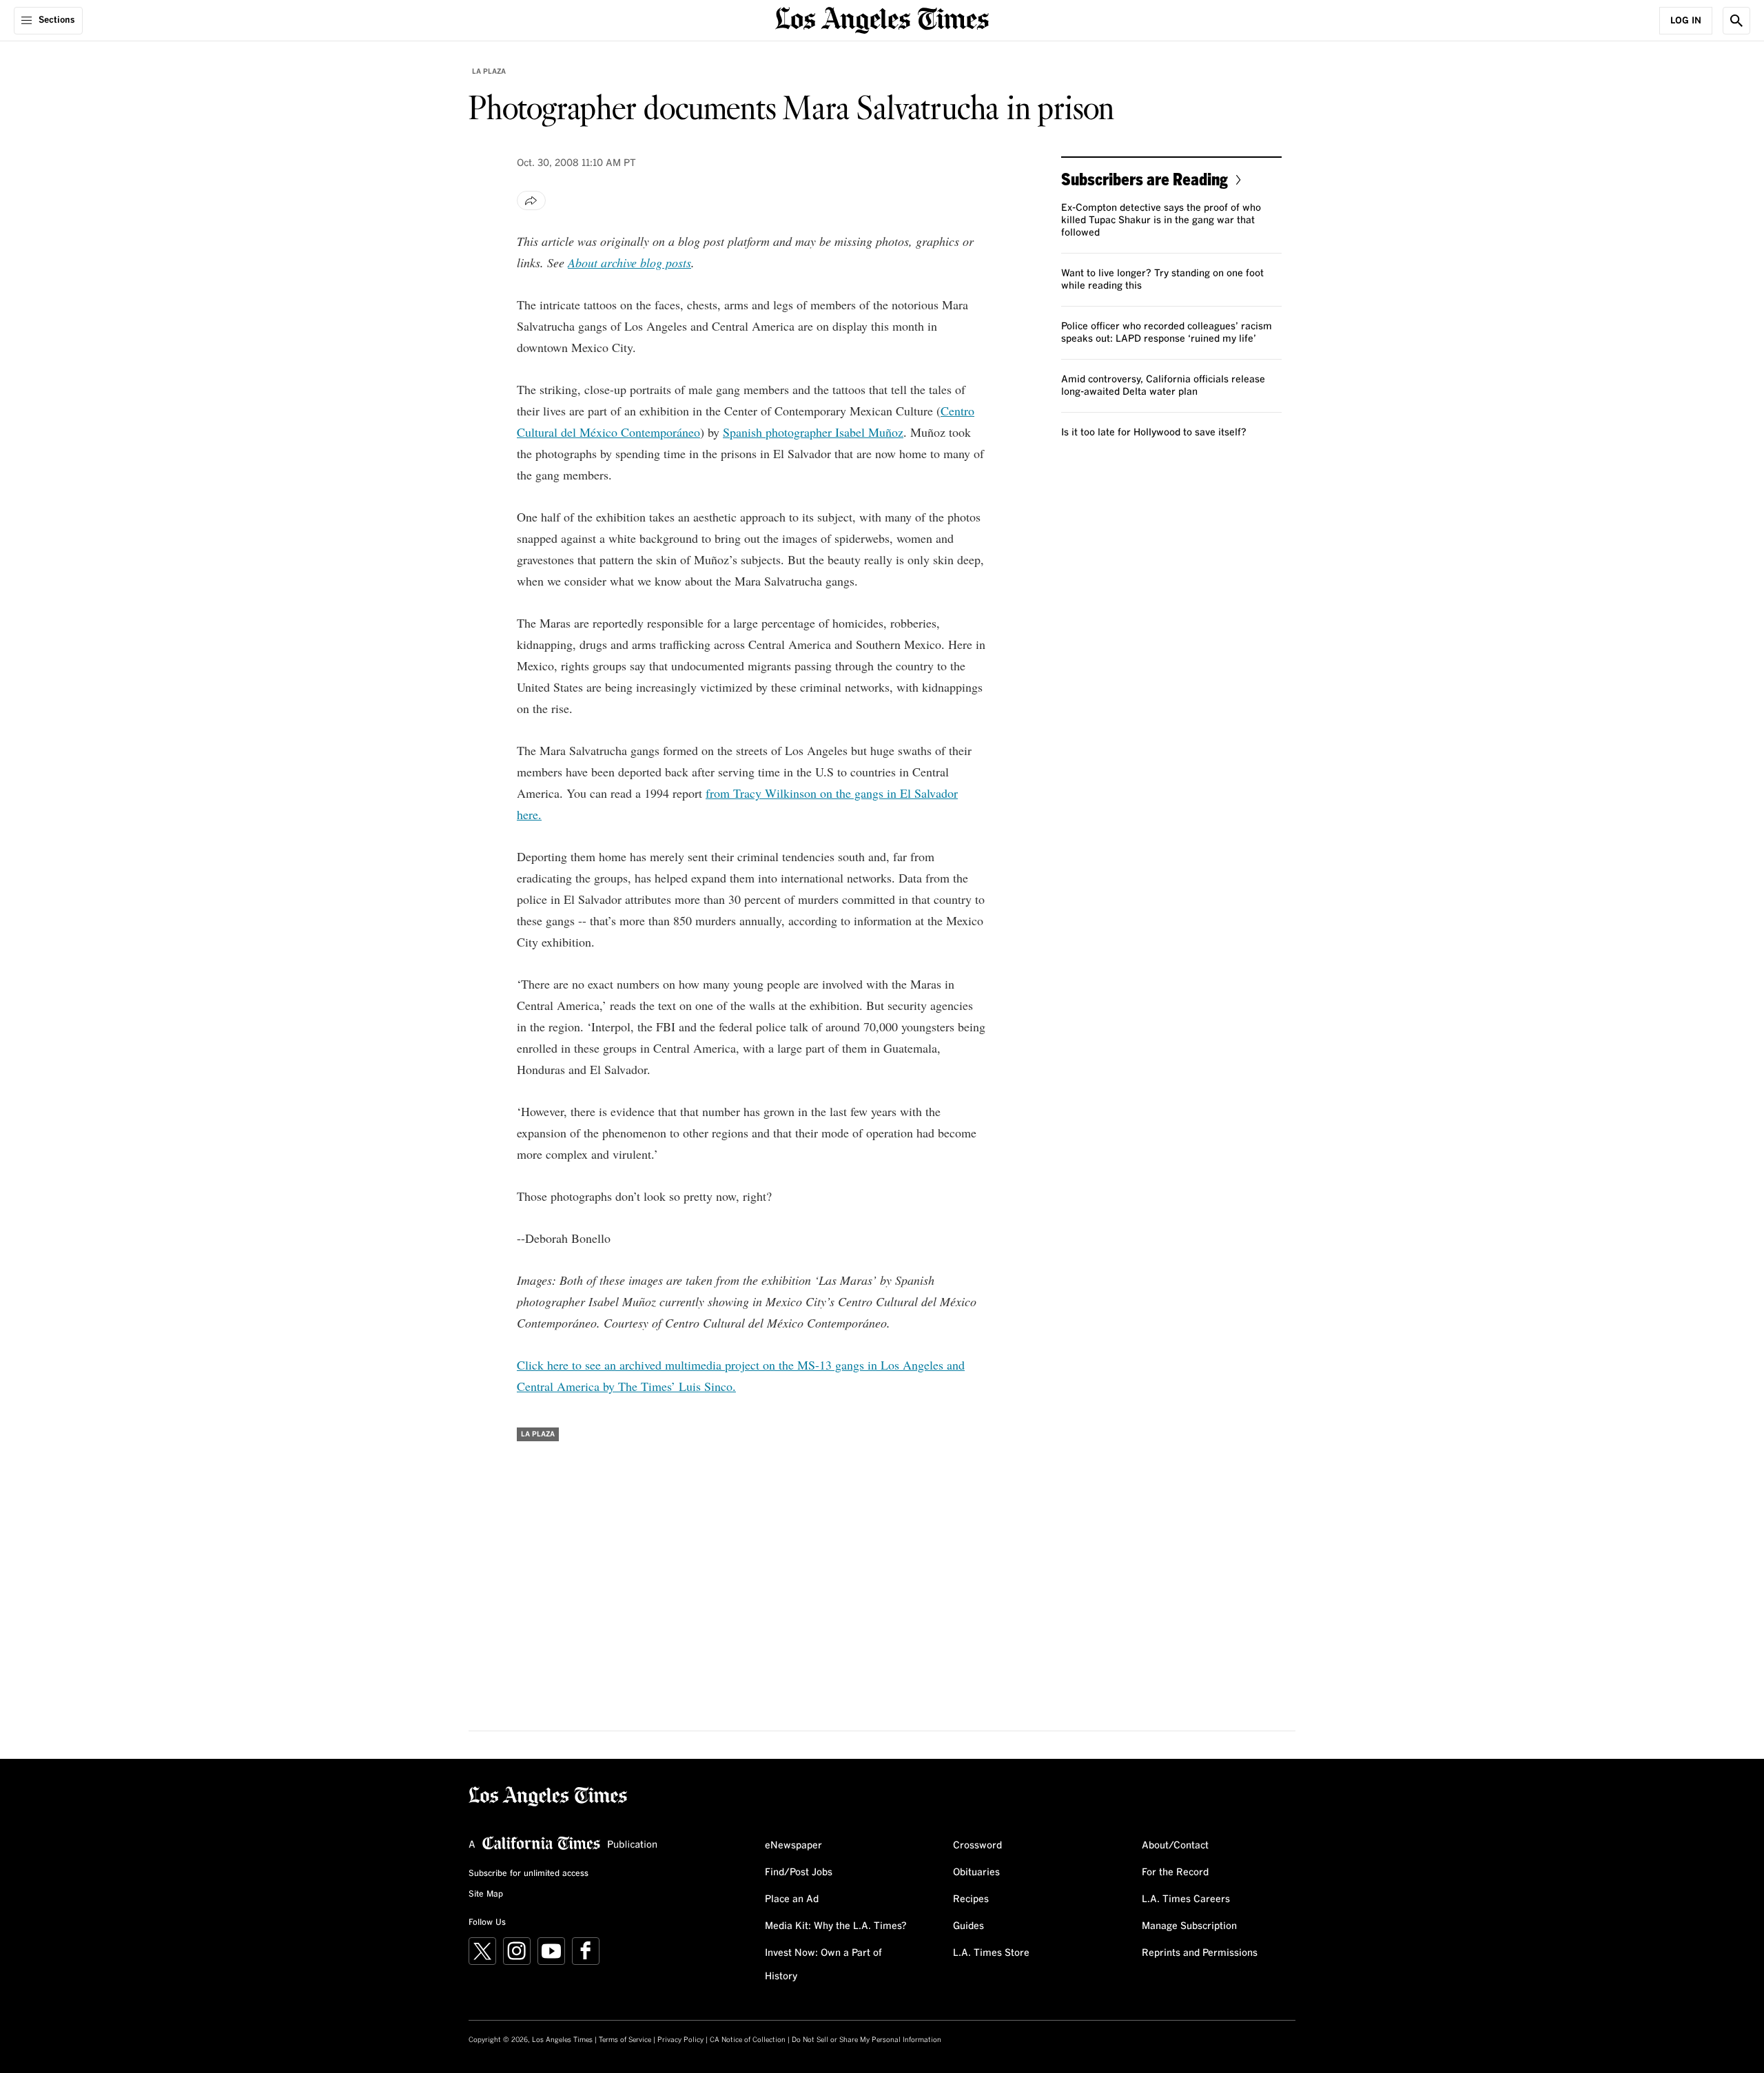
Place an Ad (792, 1899)
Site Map (486, 1895)
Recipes (971, 1899)
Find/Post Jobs (799, 1873)
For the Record (1175, 1873)
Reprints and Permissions (1200, 1953)
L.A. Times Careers (1186, 1899)
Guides (968, 1926)
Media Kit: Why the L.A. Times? (836, 1926)
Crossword (977, 1846)
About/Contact (1175, 1846)
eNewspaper (793, 1846)
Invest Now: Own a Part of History (823, 1965)
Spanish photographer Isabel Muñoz (813, 432)
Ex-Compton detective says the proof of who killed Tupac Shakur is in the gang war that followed (1161, 220)
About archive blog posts (629, 262)
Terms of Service (625, 2040)
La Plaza (489, 72)
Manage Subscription (1189, 1926)
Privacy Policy (680, 2040)
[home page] (882, 19)
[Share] (531, 200)
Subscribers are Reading (1145, 179)
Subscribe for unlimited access (529, 1874)
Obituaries (976, 1873)
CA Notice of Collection (748, 2040)
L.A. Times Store (991, 1953)
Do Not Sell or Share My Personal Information (866, 2040)
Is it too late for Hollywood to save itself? (1154, 433)
